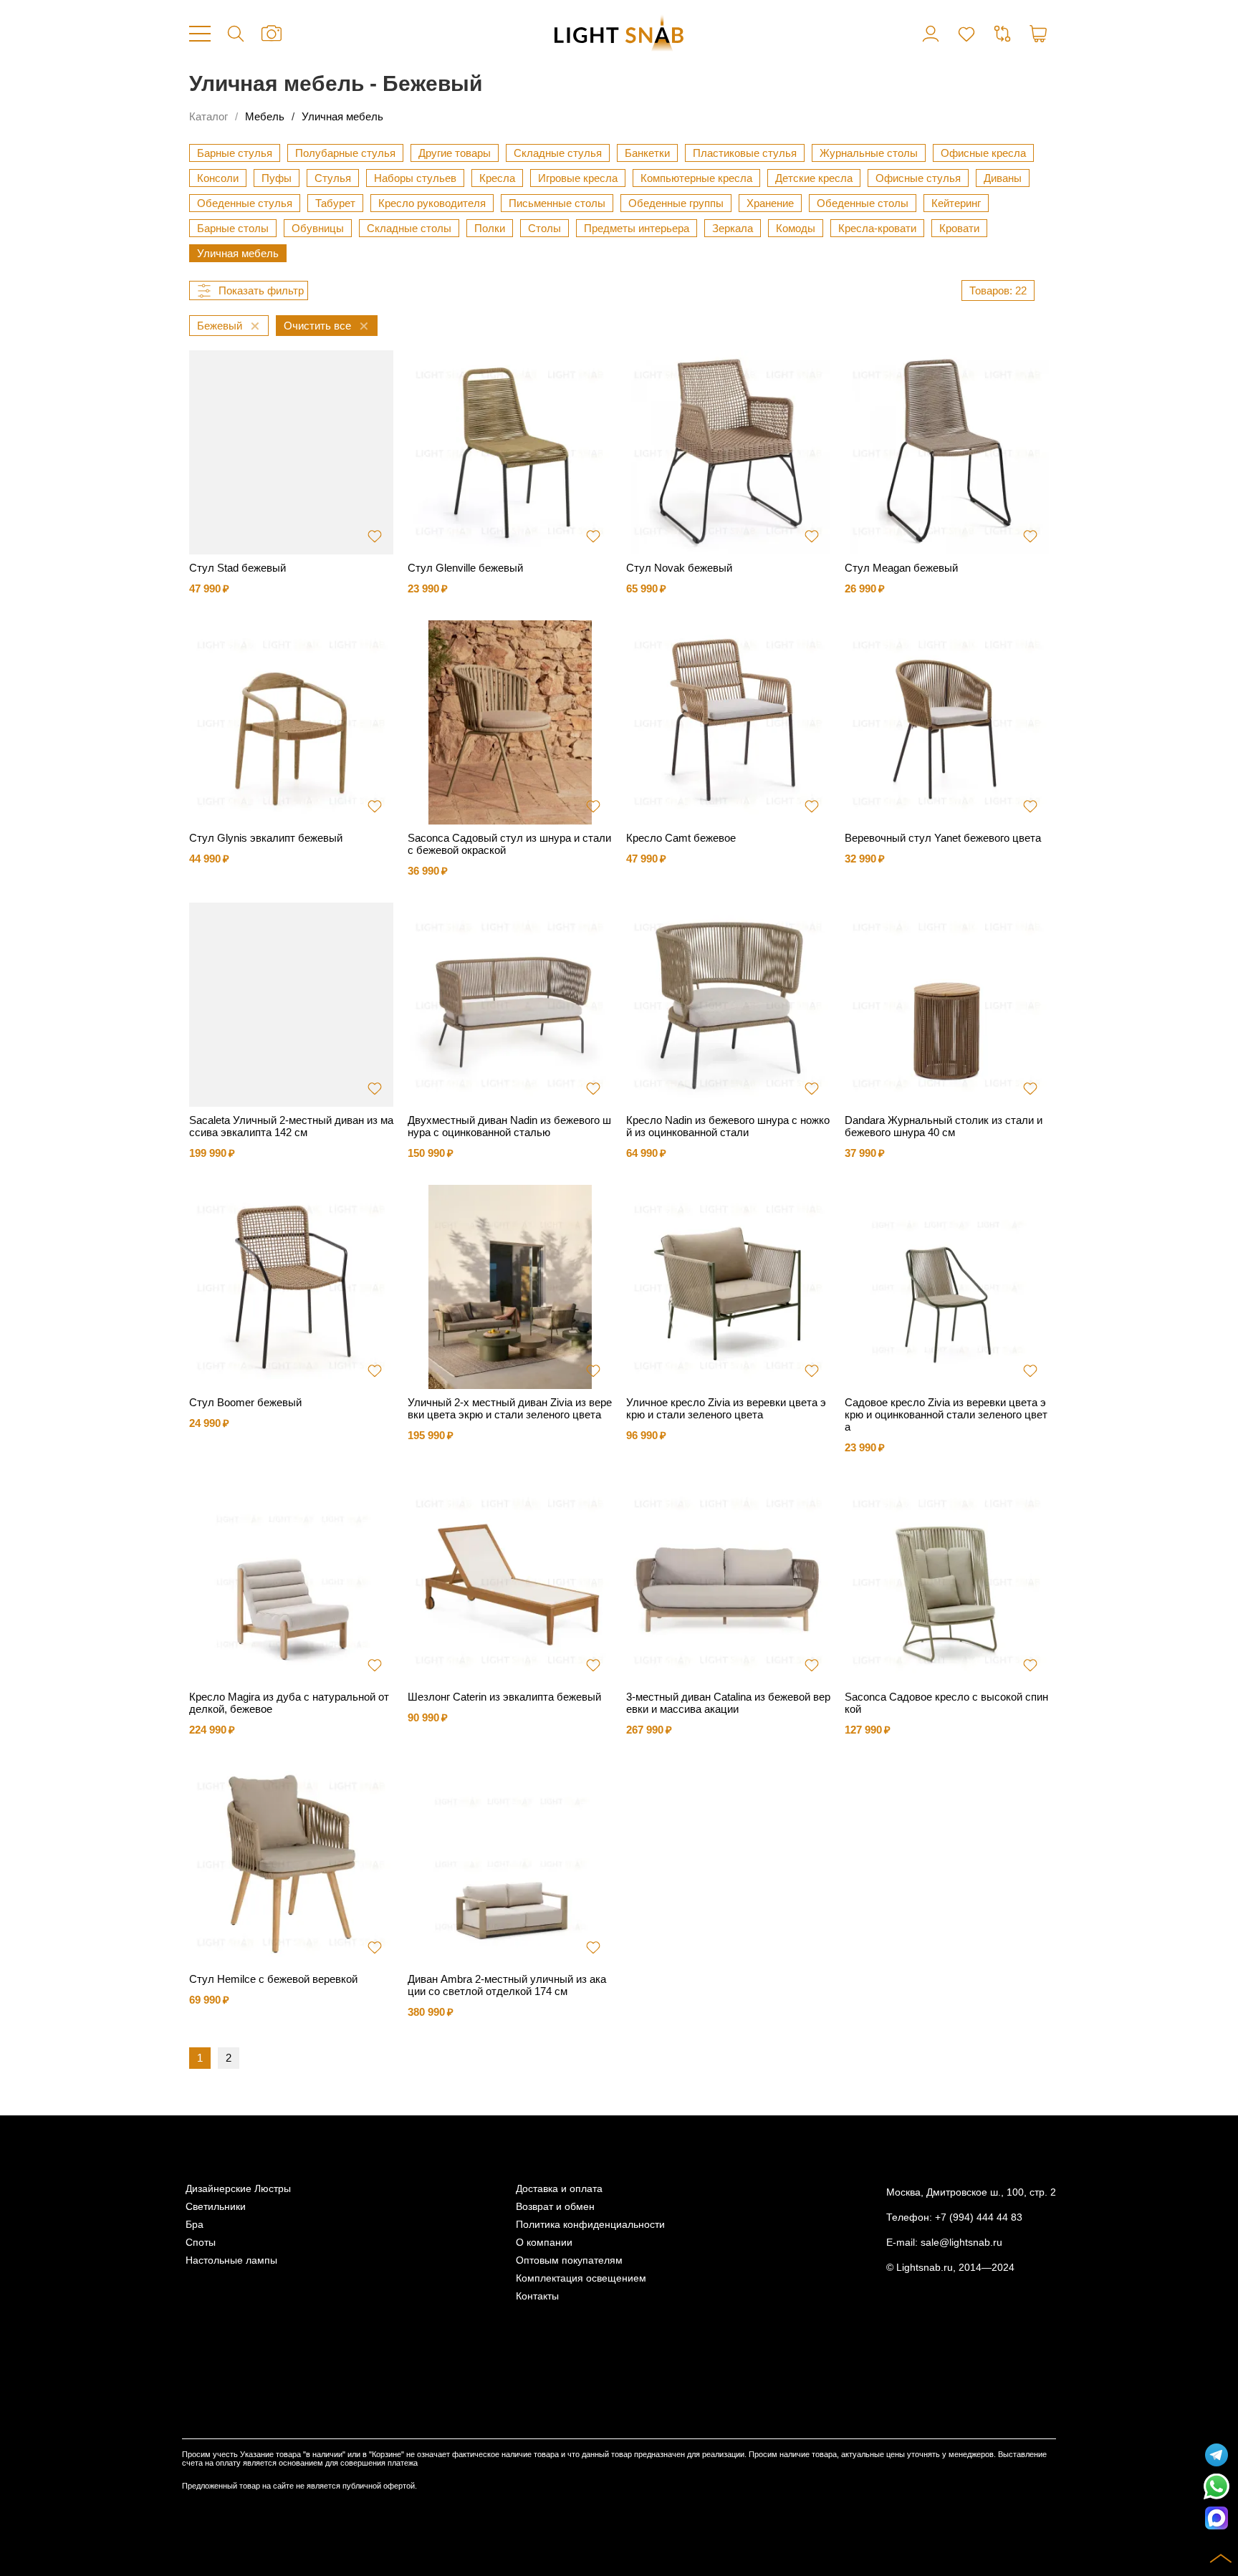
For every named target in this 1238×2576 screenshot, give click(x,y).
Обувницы (318, 228)
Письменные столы (557, 203)
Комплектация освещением (581, 2278)
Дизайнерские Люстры (238, 2189)
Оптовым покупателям (569, 2260)
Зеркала (733, 228)
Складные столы (409, 228)
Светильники (216, 2207)
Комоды (796, 228)
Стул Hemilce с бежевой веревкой (273, 1979)
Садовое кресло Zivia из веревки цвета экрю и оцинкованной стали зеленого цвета (946, 1414)
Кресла (497, 178)
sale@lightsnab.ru (961, 2243)
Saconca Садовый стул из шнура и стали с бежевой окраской (509, 844)
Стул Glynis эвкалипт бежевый (266, 838)
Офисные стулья (918, 178)
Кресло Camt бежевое (681, 838)
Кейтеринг (956, 203)
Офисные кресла (983, 153)
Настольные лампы (231, 2260)
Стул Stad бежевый (237, 568)
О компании (544, 2243)
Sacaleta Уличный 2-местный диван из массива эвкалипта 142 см (291, 1126)
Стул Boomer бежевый (245, 1402)
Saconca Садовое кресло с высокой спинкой (946, 1703)
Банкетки (647, 153)
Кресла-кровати (877, 228)
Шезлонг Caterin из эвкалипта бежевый (504, 1697)
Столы (544, 228)
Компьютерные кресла (696, 178)
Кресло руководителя (432, 203)
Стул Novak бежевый (679, 568)
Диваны (1003, 178)
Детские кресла (814, 178)
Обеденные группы (676, 203)
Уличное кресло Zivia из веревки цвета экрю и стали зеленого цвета (726, 1408)
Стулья (333, 178)
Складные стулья (558, 153)
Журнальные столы (869, 153)
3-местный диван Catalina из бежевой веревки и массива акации (728, 1703)
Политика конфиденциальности (590, 2225)
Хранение (770, 203)
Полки (490, 228)
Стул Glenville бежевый (465, 568)
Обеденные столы (863, 203)
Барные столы (233, 228)
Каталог (208, 116)
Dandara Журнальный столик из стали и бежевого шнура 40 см (944, 1126)
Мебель (265, 116)
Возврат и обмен (555, 2207)
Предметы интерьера (637, 228)
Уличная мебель (342, 116)
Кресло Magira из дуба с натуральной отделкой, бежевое (289, 1703)
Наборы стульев (415, 178)
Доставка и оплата (559, 2189)
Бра (195, 2225)
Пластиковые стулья (745, 153)
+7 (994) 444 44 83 (979, 2217)
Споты (201, 2243)
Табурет (335, 203)
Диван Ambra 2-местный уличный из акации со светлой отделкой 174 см (507, 1985)
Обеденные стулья (245, 203)
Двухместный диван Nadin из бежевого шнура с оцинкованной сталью (509, 1126)
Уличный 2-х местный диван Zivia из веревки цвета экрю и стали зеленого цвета (510, 1408)
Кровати (959, 228)
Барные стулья (235, 153)
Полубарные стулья (345, 153)
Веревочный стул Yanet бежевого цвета (943, 838)
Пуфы (277, 178)
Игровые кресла (578, 178)
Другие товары (455, 153)
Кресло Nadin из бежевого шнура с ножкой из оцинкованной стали (728, 1126)
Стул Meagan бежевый (901, 568)
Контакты (537, 2296)
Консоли (218, 178)
